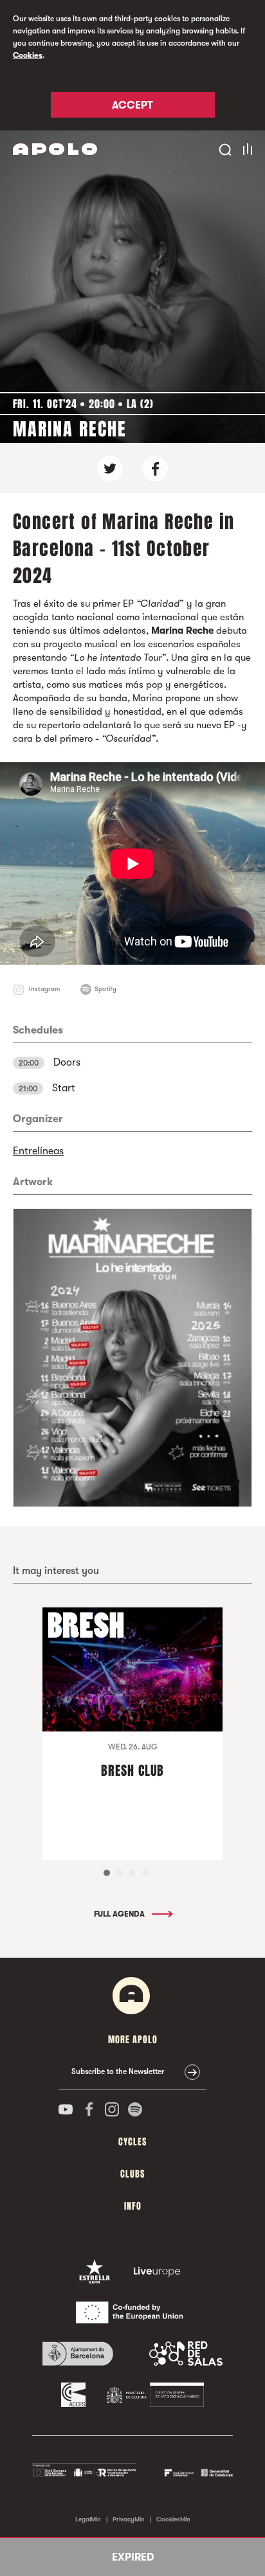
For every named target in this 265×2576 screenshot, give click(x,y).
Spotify (105, 989)
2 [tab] (120, 1873)
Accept (132, 105)
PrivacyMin (129, 2519)
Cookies (28, 55)
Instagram (44, 989)
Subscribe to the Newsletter (118, 2071)
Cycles (132, 2142)
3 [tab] (132, 1873)
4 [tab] (145, 1873)
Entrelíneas (38, 1151)
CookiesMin (173, 2519)
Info (133, 2206)
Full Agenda (120, 1914)
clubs (132, 2174)
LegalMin (88, 2519)
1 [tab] (107, 1873)
